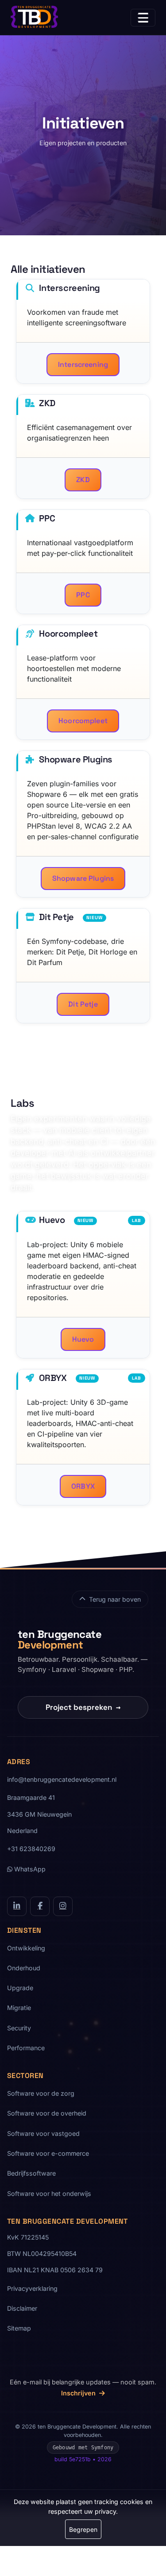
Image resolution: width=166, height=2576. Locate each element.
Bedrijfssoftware (31, 2173)
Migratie (19, 2008)
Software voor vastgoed (43, 2133)
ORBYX (83, 1486)
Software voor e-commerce (48, 2153)
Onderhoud (24, 1968)
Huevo (83, 1339)
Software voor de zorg (41, 2093)
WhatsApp (29, 1869)
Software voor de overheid (47, 2113)
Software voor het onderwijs (49, 2193)
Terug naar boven (115, 1599)
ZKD (83, 480)
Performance (26, 2048)
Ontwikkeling (26, 1948)
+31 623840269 (31, 1849)
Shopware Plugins (83, 878)
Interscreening (83, 364)
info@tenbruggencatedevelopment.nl (62, 1779)
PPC (83, 595)
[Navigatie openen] (143, 18)
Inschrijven (79, 2393)
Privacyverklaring (32, 2288)
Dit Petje (83, 1004)
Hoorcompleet (83, 721)
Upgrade (20, 1988)
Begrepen (83, 2529)
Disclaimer (22, 2308)
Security (19, 2028)
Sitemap (19, 2328)
